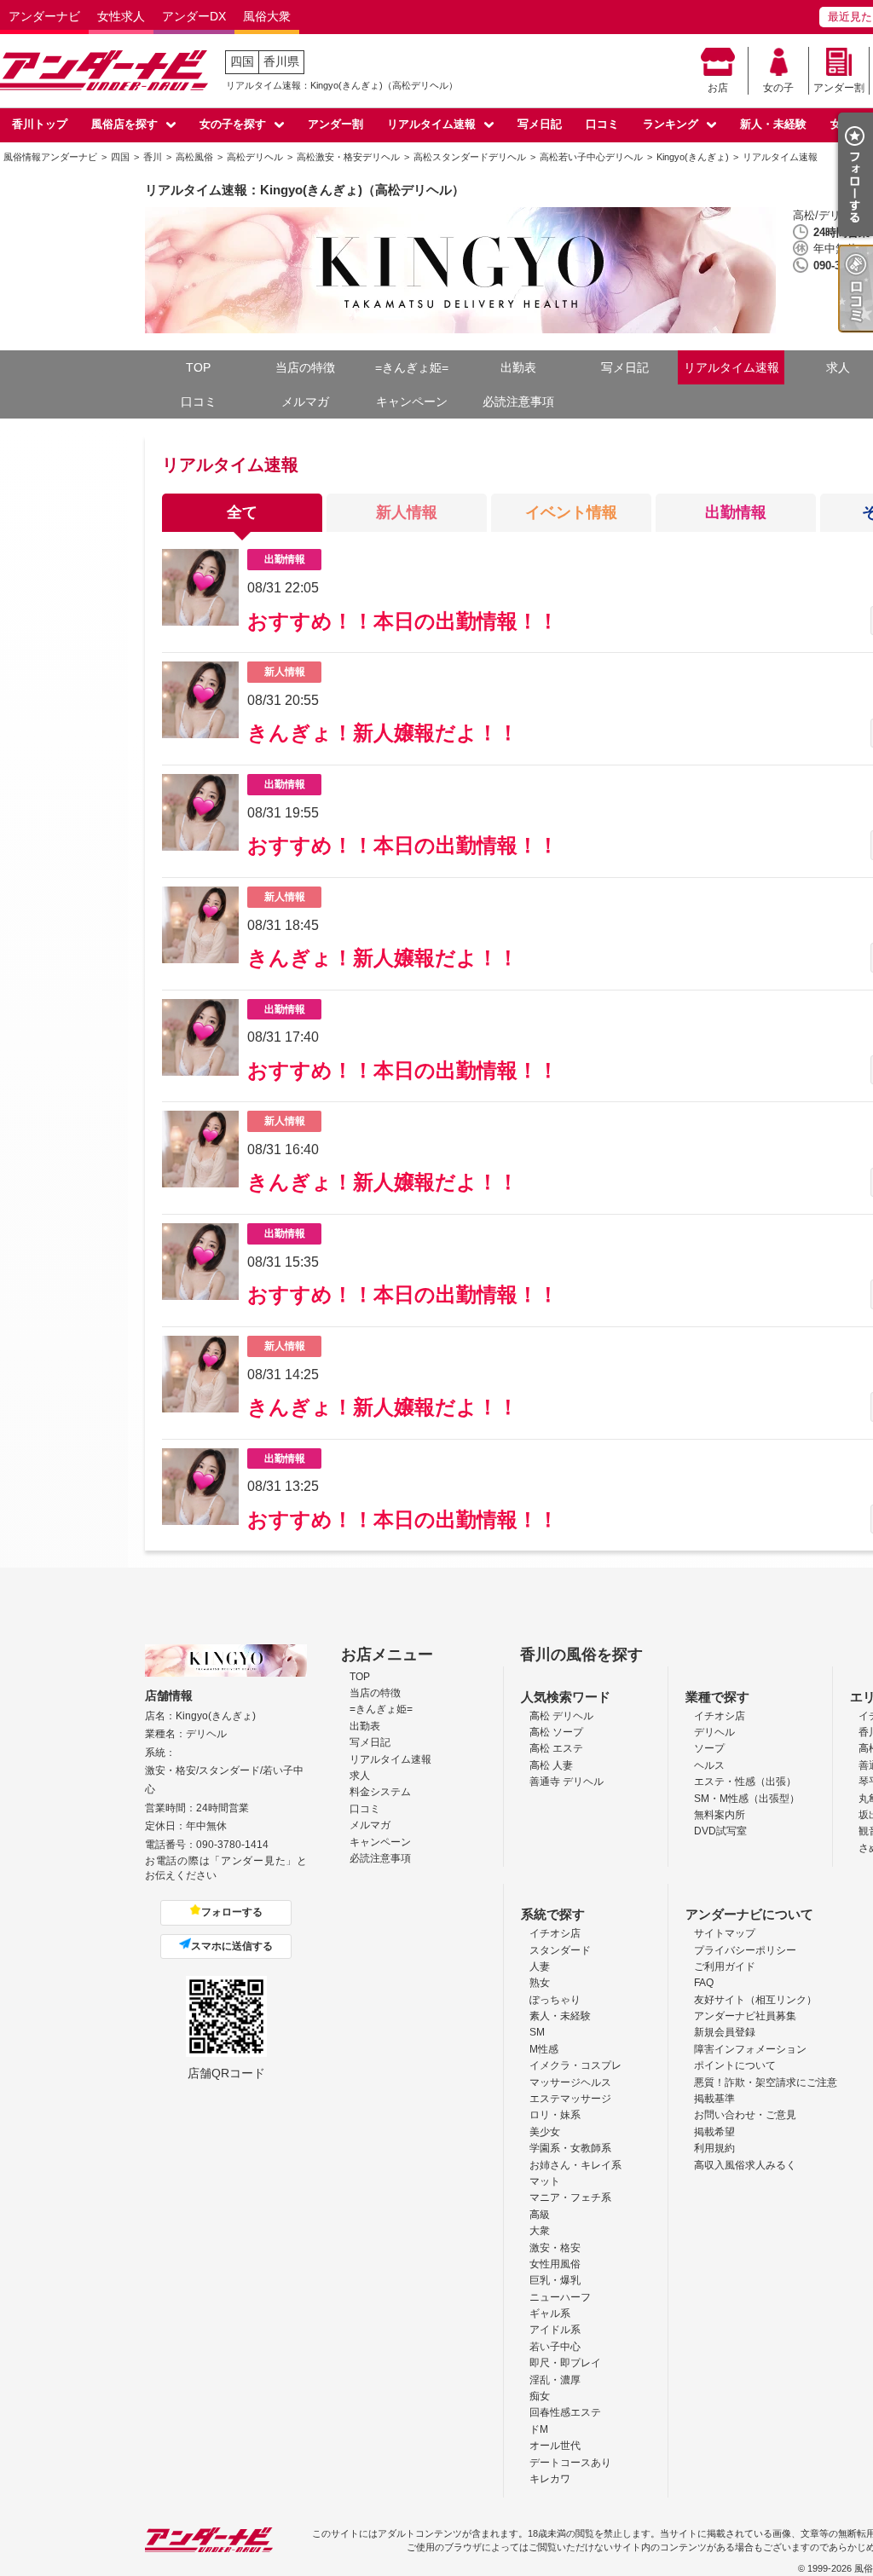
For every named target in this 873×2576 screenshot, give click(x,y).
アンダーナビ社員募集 (745, 2016)
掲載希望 (714, 2132)
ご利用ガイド (725, 1967)
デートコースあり (570, 2463)
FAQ (704, 1983)
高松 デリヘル (561, 1716)
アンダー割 (839, 88)
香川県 (281, 61)
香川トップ (40, 124)
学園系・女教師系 (570, 2148)
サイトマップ (725, 1933)
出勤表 (518, 367)
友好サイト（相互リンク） (755, 2000)
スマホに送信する (232, 1946)
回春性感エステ (565, 2412)
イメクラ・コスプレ (575, 2065)
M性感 (544, 2049)
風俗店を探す (124, 124)
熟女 (540, 1983)
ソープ (709, 1748)
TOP (198, 367)
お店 (718, 88)
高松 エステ (556, 1748)
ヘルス (709, 1765)
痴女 (540, 2396)
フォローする (232, 1912)
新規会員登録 (725, 2032)
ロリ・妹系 (555, 2115)
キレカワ (550, 2479)
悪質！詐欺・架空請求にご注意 (766, 2082)
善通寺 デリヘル (567, 1782)
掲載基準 (714, 2099)
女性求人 (121, 16)
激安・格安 (555, 2248)
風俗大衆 (267, 16)
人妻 (540, 1967)
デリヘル (714, 1732)
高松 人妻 (551, 1765)
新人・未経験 (773, 124)
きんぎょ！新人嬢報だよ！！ (383, 733)
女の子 (778, 88)
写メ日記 (540, 124)
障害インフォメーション (750, 2049)
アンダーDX (194, 16)
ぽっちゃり (555, 2000)
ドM (539, 2429)
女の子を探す (233, 124)
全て (242, 512)
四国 (242, 61)
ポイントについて (735, 2065)
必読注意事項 (518, 401)
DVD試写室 (720, 1831)
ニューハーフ (560, 2297)
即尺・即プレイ (565, 2363)
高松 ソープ (556, 1732)
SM (537, 2032)
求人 (360, 1776)
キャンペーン (412, 401)
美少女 (545, 2132)
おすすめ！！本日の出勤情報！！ (403, 621)
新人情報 (407, 512)
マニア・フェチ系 (570, 2198)
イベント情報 (571, 512)
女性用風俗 (555, 2264)
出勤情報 (736, 512)
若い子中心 (555, 2347)
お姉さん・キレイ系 (575, 2165)
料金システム (380, 1792)
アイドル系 (555, 2330)
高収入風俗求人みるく (745, 2165)
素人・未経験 (560, 2016)
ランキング (671, 124)
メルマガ (305, 401)
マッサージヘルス (570, 2082)
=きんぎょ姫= (412, 367)
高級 (540, 2215)
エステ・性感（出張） (745, 1782)
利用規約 (714, 2148)
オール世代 (555, 2446)
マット (545, 2181)
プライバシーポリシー (745, 1950)
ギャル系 (550, 2313)
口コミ (602, 124)
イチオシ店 (720, 1716)
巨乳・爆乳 (555, 2280)
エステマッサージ (570, 2099)
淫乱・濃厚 (555, 2380)
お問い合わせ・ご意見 (745, 2115)
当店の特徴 (305, 367)
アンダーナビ (44, 16)
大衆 (540, 2231)
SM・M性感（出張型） (747, 1799)
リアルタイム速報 (431, 124)
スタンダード (560, 1950)
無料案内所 (720, 1815)
